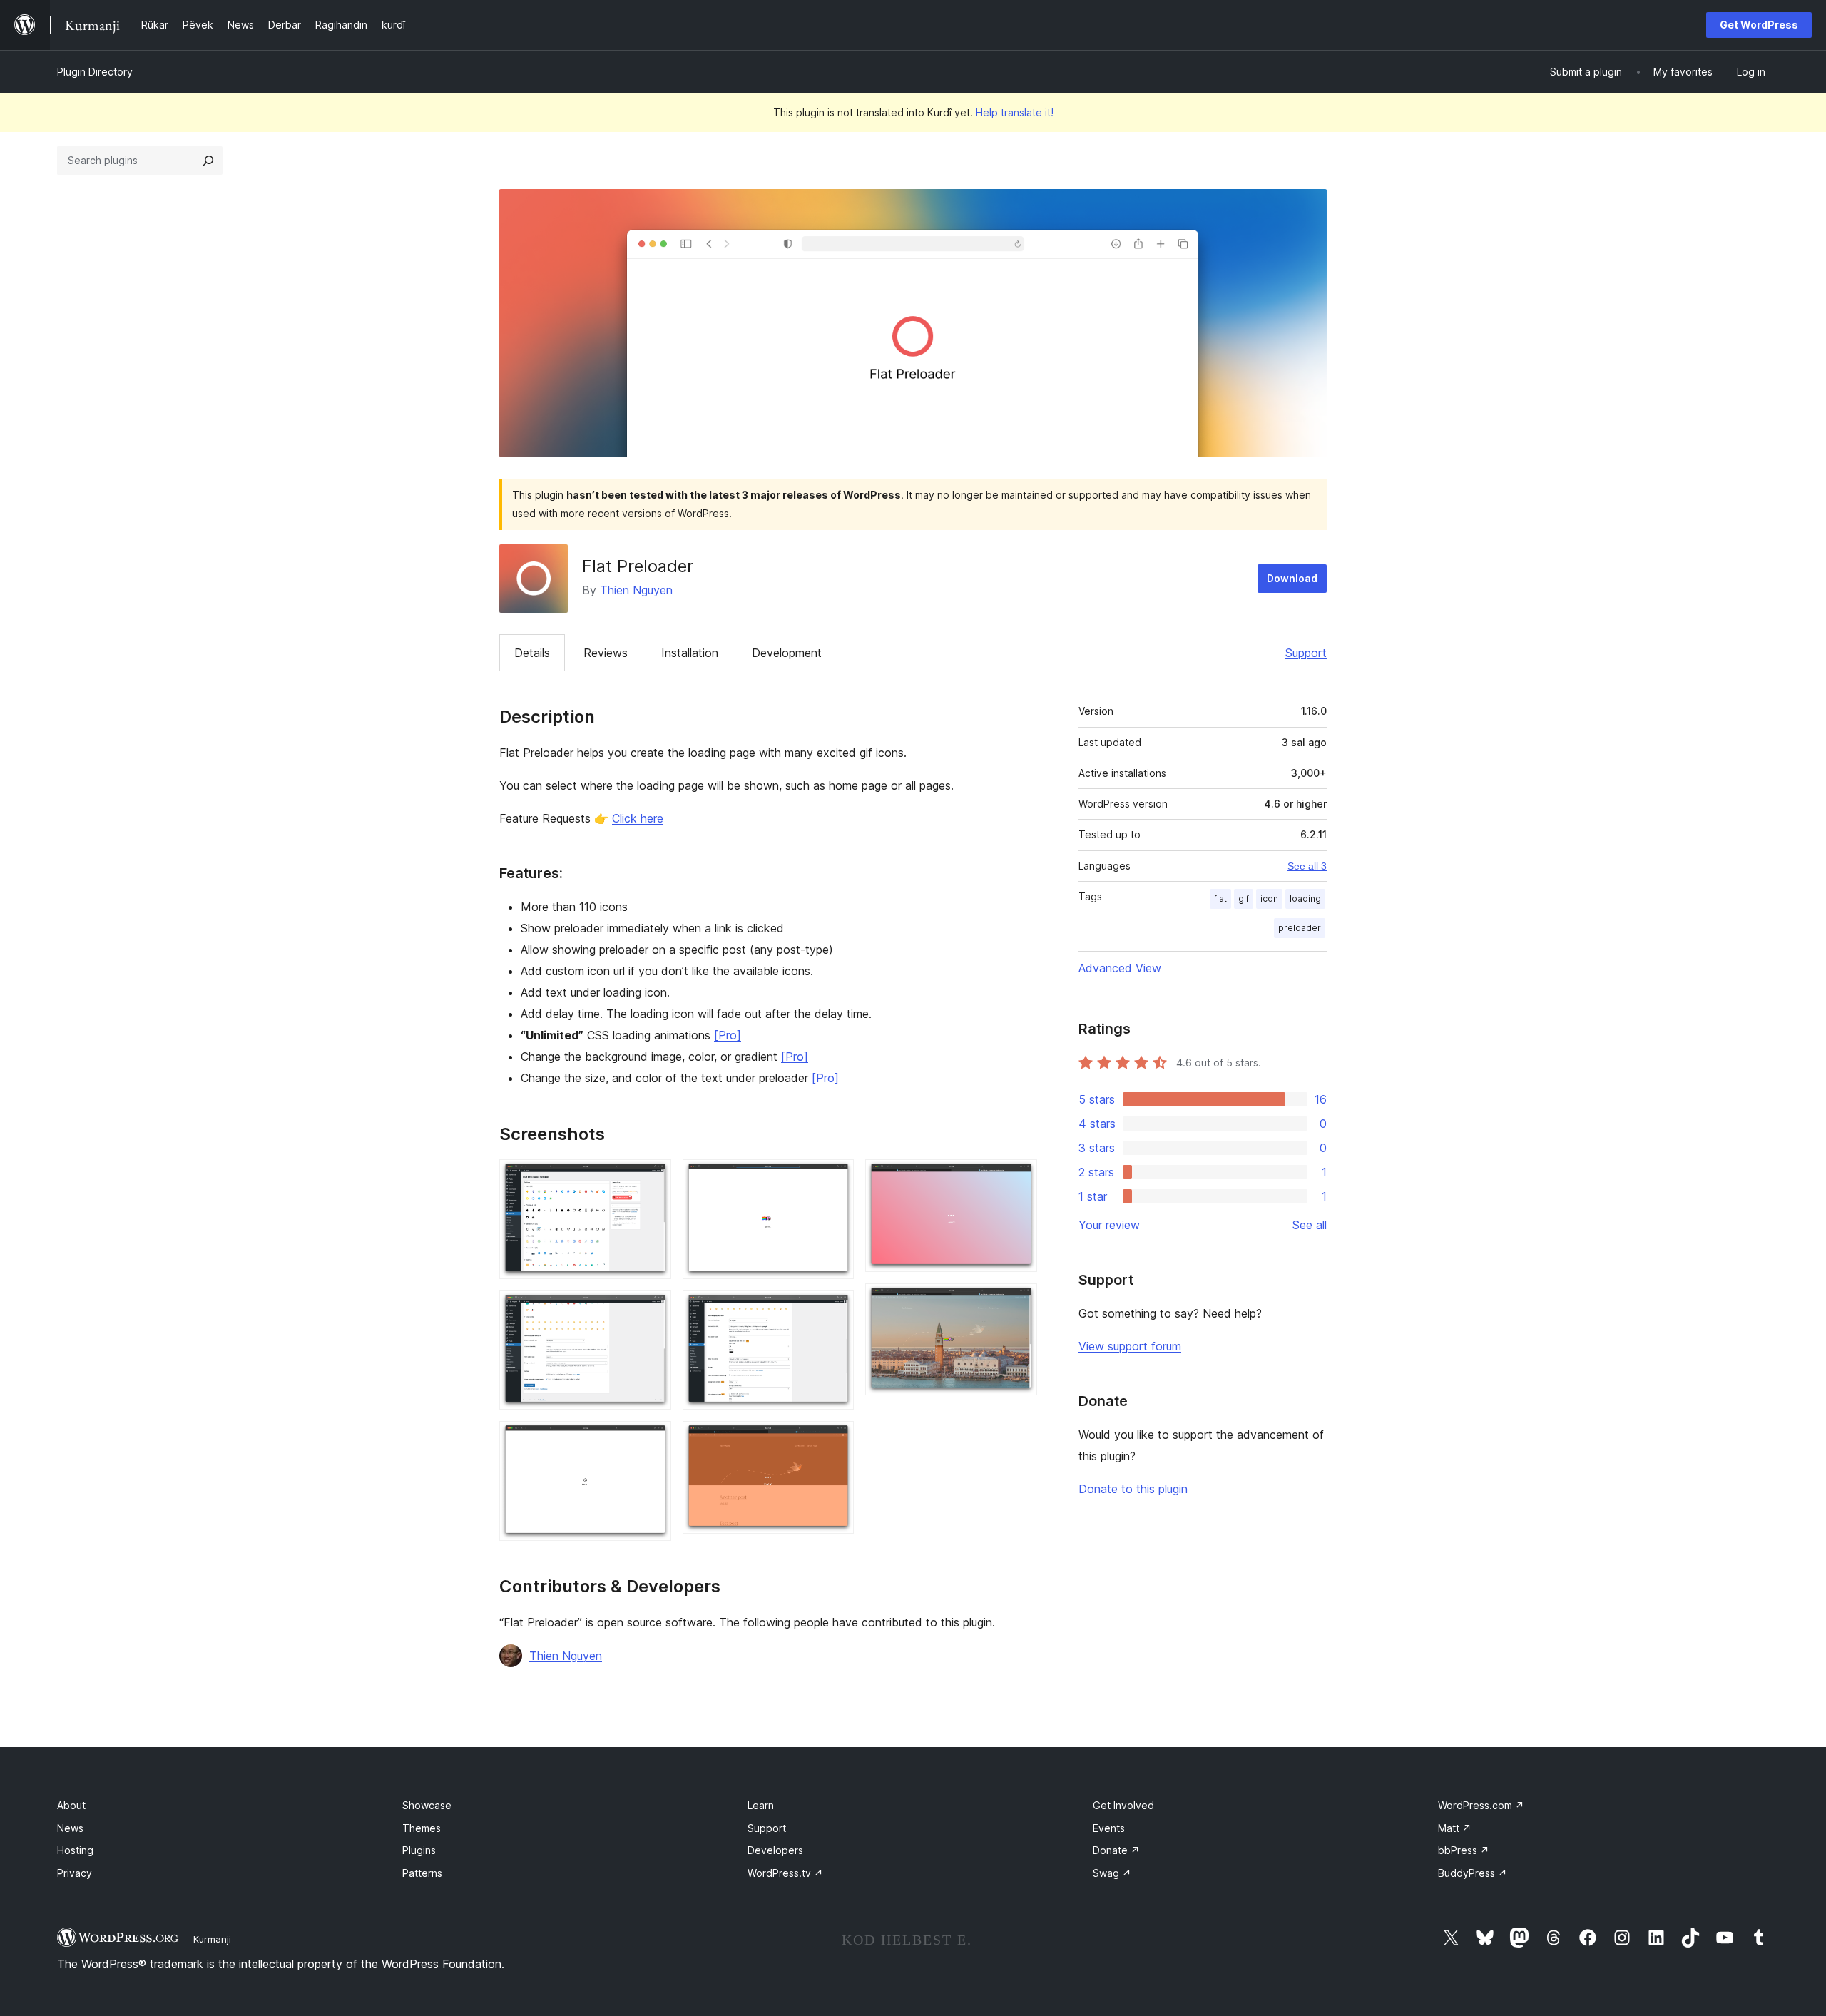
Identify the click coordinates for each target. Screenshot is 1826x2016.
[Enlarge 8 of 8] (1018, 1303)
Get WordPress (1759, 25)
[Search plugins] (208, 161)
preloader (1300, 928)
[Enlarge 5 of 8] (835, 1310)
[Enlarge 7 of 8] (1018, 1178)
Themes (422, 1828)
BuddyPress (1473, 1873)
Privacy (75, 1873)
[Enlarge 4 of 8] (835, 1178)
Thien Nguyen (636, 590)
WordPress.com (1481, 1805)
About (71, 1805)
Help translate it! (1015, 112)
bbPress (1464, 1850)
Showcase (427, 1805)
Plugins (419, 1850)
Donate (1116, 1850)
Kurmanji (212, 1939)
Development (787, 653)
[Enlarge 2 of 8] (652, 1310)
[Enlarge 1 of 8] (652, 1178)
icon (1269, 898)
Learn (761, 1805)
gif (1244, 898)
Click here (638, 818)
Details (532, 653)
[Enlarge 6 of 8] (835, 1440)
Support (1306, 653)
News (70, 1828)
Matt (1455, 1828)
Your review (1109, 1225)
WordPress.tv (785, 1873)
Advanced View (1120, 968)
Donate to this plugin (1133, 1489)
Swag (1112, 1873)
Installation (690, 653)
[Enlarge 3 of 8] (652, 1440)
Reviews (606, 653)
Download (1292, 578)
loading (1305, 898)
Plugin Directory (95, 72)
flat (1220, 898)
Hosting (75, 1850)
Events (1109, 1828)
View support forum (1130, 1346)
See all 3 (1307, 866)
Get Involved (1123, 1805)
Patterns (422, 1873)
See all (1310, 1225)
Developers (775, 1850)
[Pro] (728, 1035)
